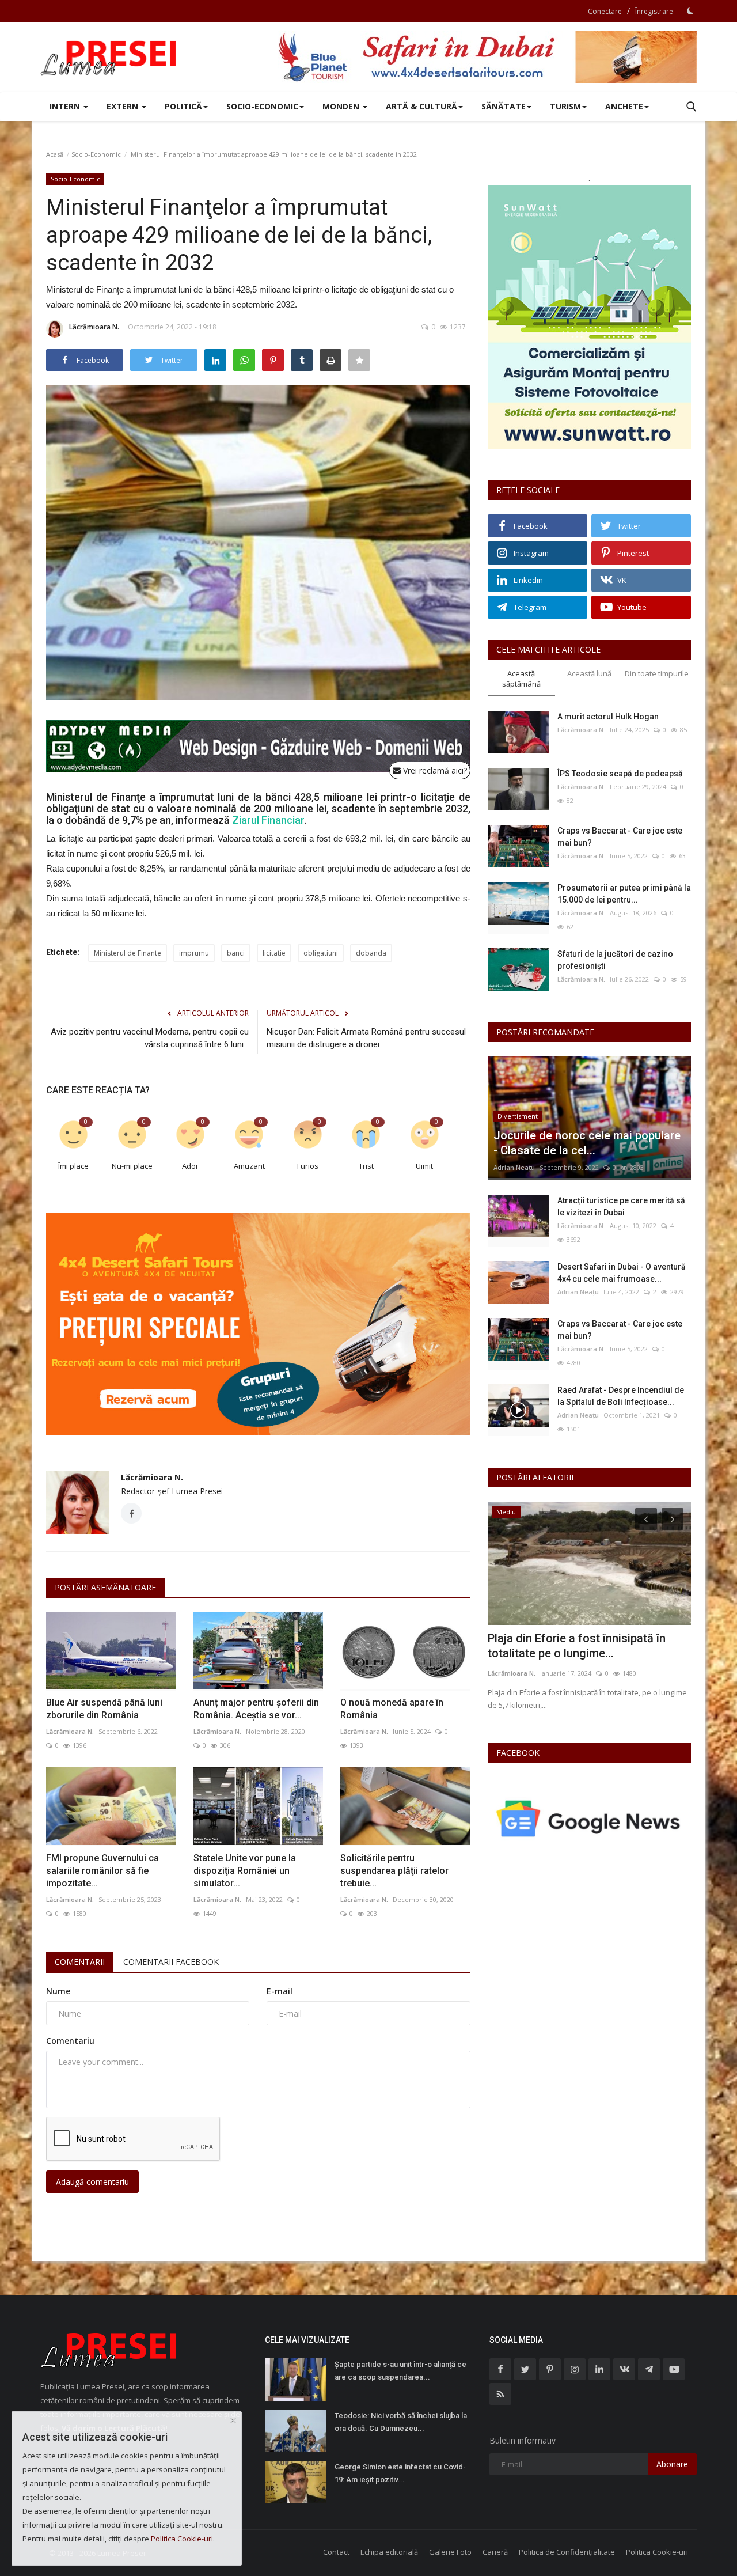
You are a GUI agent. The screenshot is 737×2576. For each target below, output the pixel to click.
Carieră (495, 2552)
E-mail (280, 1991)
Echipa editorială (389, 2552)
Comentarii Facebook (171, 1962)
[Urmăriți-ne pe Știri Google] (589, 1818)
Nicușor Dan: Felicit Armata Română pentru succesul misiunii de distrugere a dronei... (366, 1038)
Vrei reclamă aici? (434, 770)
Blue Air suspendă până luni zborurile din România (104, 1709)
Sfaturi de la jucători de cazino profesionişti (615, 960)
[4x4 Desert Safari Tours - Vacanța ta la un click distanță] (487, 57)
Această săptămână (521, 679)
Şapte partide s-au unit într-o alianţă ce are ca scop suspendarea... (400, 2371)
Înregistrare (654, 11)
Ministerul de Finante (128, 953)
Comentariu (70, 2041)
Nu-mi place (132, 1166)
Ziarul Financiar (268, 820)
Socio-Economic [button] (262, 106)
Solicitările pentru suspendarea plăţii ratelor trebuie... (394, 1871)
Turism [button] (565, 106)
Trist (366, 1166)
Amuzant (249, 1166)
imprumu (194, 953)
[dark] (690, 11)
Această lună (589, 673)
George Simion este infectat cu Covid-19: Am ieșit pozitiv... (400, 2473)
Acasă (55, 154)
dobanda (371, 953)
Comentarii (80, 1962)
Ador (190, 1166)
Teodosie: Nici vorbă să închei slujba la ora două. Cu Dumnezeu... (401, 2422)
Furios (308, 1166)
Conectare (605, 11)
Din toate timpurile (657, 673)
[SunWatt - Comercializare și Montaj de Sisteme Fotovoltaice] (589, 317)
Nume (58, 1991)
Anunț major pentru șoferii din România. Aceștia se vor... (256, 1709)
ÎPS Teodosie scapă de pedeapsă (620, 774)
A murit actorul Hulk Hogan (608, 717)
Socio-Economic (96, 154)
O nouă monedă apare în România (392, 1709)
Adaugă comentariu (92, 2182)
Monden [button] (342, 106)
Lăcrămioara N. (94, 327)
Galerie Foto (450, 2552)
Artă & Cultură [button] (421, 106)
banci (236, 953)
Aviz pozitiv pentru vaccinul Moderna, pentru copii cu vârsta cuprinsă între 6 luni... (150, 1038)
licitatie (274, 953)
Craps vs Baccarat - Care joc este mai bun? (620, 837)
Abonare (672, 2464)
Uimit (424, 1166)
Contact (336, 2552)
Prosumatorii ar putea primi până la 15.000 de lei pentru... (624, 894)
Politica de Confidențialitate (567, 2552)
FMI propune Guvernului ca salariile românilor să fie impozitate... (102, 1871)
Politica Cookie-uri (657, 2552)
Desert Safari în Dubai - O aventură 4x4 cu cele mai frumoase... (622, 1273)
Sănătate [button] (504, 106)
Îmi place (73, 1166)
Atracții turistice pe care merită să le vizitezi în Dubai (621, 1206)
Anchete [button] (624, 106)
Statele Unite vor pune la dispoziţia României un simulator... (245, 1871)
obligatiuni (321, 953)
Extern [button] (124, 106)
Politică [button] (183, 106)
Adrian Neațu (514, 1167)
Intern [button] (66, 106)
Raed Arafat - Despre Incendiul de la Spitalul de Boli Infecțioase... (621, 1396)
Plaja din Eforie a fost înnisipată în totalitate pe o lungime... (577, 1646)
